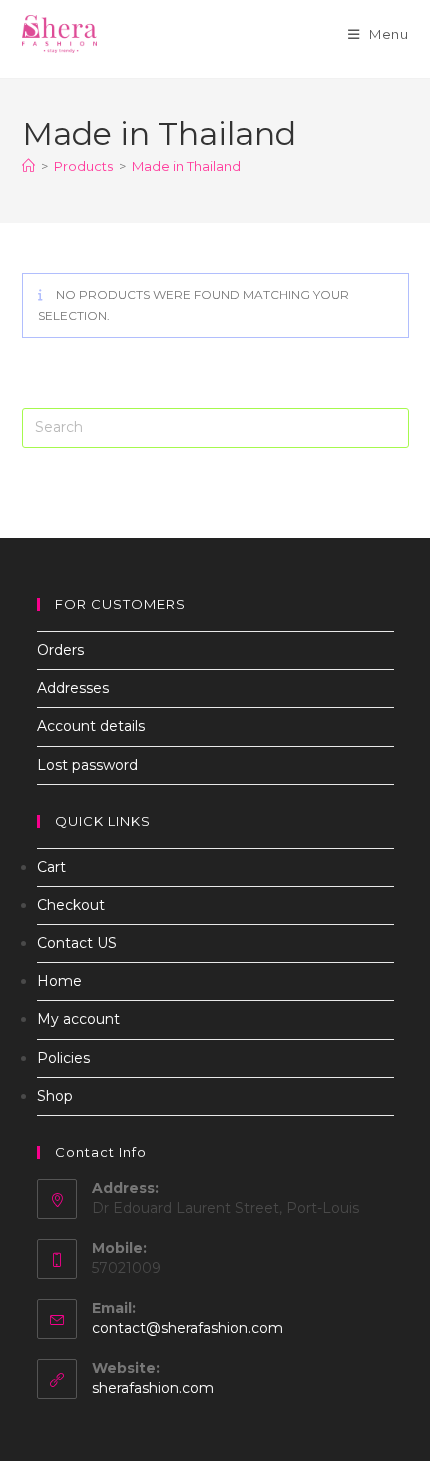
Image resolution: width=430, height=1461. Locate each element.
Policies (63, 1058)
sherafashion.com (153, 1388)
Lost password (87, 765)
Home (59, 981)
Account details (91, 726)
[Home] (28, 166)
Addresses (73, 688)
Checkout (71, 905)
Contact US (77, 943)
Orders (60, 650)
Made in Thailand (186, 166)
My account (78, 1019)
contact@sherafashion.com (187, 1328)
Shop (55, 1096)
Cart (51, 867)
